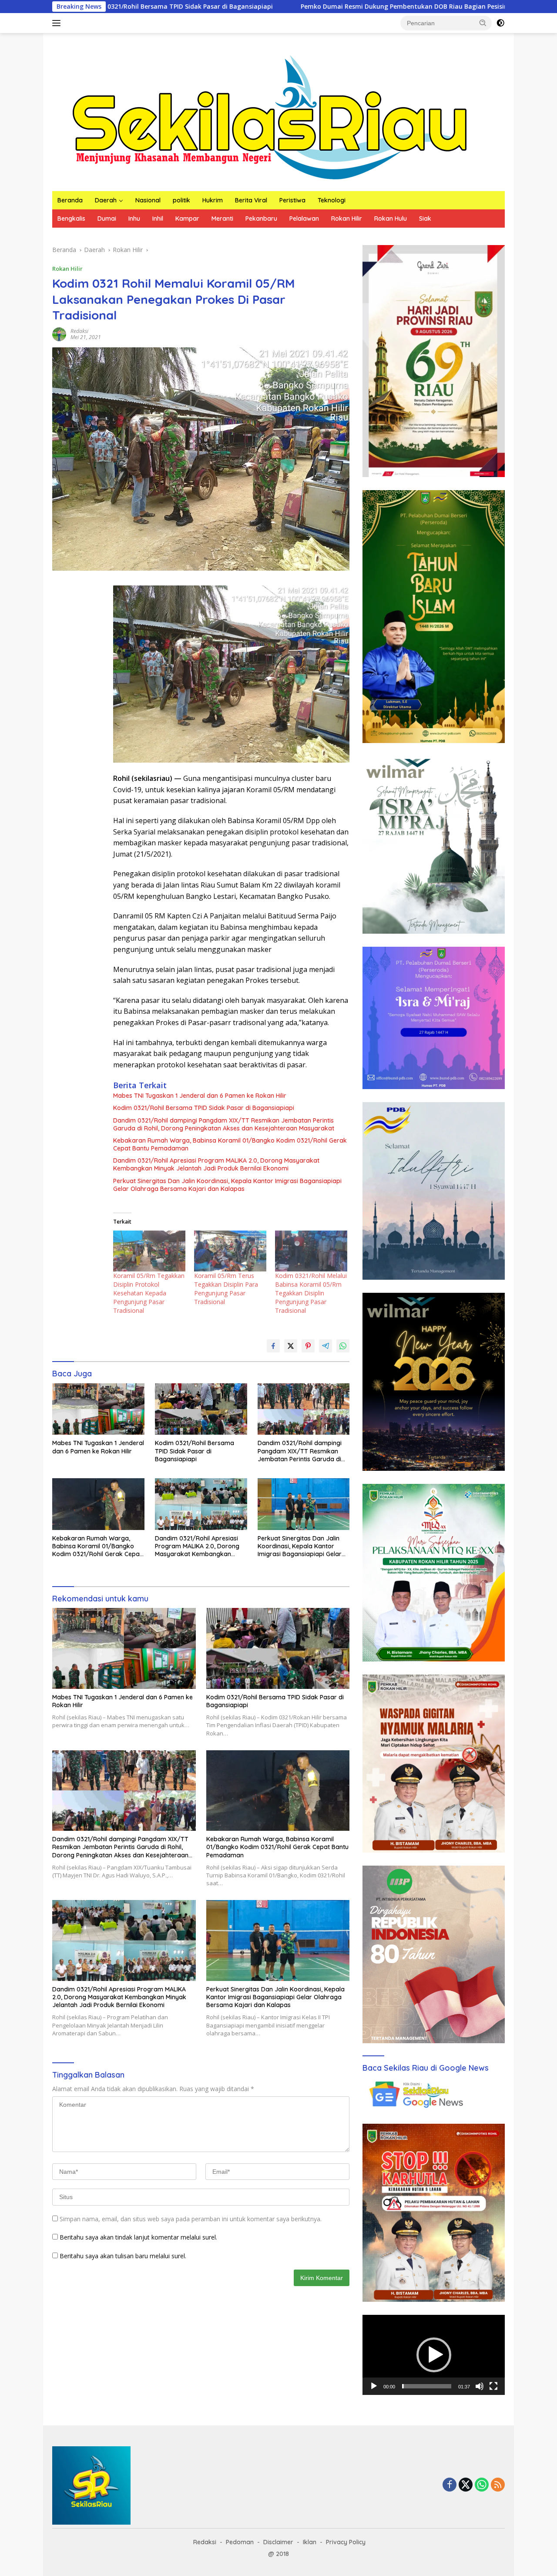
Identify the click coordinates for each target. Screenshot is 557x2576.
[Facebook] (450, 2485)
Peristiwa (292, 200)
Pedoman (240, 2542)
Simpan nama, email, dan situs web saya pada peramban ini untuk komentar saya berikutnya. (191, 2219)
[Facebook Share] (273, 1346)
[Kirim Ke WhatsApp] (343, 1346)
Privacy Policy (346, 2542)
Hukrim (213, 200)
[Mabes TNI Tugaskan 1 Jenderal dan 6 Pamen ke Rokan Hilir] (98, 1409)
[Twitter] (466, 2485)
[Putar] (374, 2386)
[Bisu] (480, 2386)
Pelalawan (304, 219)
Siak (425, 219)
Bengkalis (71, 219)
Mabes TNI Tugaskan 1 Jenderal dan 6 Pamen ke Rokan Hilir (200, 1096)
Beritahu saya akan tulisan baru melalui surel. (123, 2256)
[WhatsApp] (482, 2485)
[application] (434, 2355)
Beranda (70, 200)
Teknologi (332, 200)
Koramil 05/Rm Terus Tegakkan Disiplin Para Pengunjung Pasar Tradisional (226, 1289)
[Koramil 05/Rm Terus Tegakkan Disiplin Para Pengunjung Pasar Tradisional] (230, 1251)
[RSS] (498, 2485)
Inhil (158, 219)
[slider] (427, 2386)
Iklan (310, 2542)
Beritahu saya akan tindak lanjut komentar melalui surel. (138, 2237)
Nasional (148, 200)
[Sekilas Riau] (270, 116)
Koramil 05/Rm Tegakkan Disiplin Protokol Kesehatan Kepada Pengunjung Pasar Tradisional (149, 1293)
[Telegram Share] (325, 1346)
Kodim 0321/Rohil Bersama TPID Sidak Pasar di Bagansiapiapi (204, 1108)
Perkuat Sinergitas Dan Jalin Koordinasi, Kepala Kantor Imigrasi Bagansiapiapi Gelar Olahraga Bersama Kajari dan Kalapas (227, 1185)
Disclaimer (278, 2542)
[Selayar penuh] (493, 2386)
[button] (483, 23)
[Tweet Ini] (291, 1346)
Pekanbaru (261, 219)
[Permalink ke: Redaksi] (59, 334)
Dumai (107, 219)
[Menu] (58, 23)
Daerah (106, 200)
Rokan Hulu (391, 219)
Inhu (134, 219)
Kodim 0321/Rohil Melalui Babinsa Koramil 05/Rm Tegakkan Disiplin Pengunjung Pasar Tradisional (311, 1293)
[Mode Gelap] (500, 23)
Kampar (187, 219)
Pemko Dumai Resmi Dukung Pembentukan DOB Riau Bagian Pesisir (259, 7)
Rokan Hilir (347, 219)
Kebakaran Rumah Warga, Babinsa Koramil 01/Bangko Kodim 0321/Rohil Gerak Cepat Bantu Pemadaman (230, 1144)
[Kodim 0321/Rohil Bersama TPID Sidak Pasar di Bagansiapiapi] (201, 1409)
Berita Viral (251, 200)
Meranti (222, 219)
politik (181, 200)
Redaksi (79, 331)
